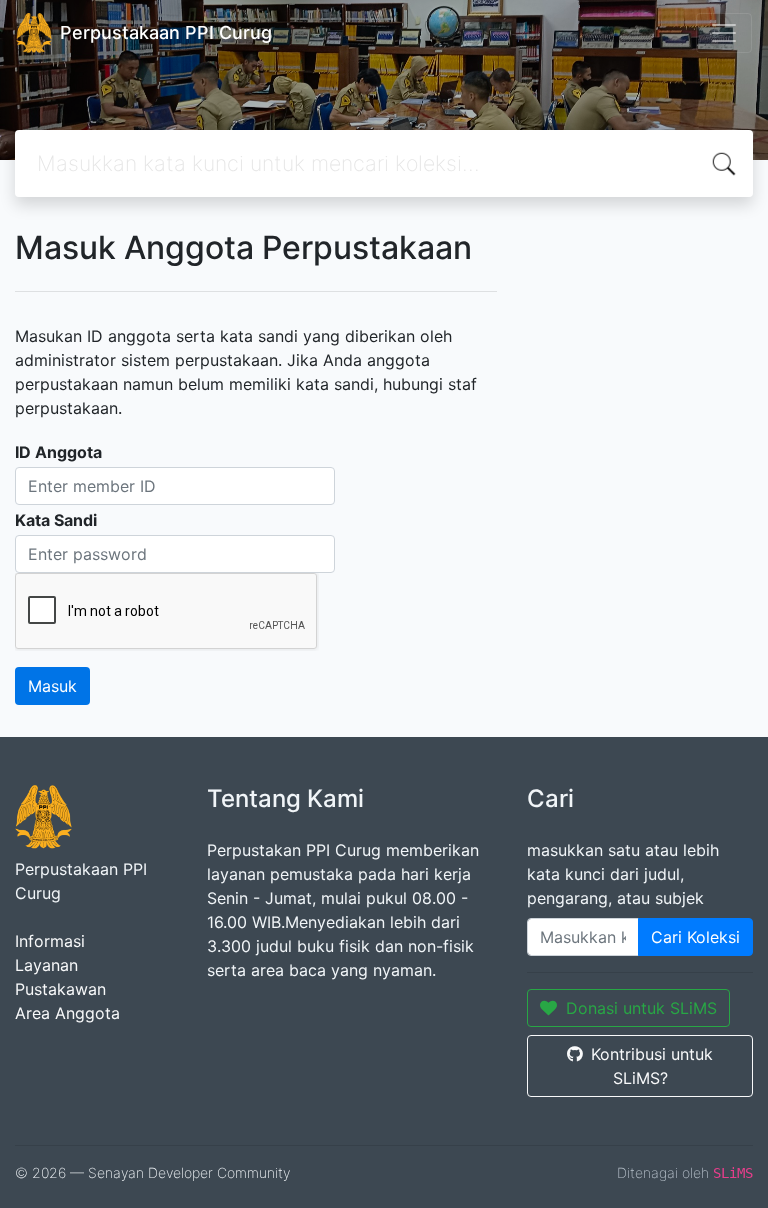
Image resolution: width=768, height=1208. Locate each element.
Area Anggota (67, 1013)
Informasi (50, 941)
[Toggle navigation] (724, 33)
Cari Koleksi (695, 937)
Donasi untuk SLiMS (641, 1008)
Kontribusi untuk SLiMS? (652, 1066)
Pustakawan (60, 989)
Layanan (46, 965)
